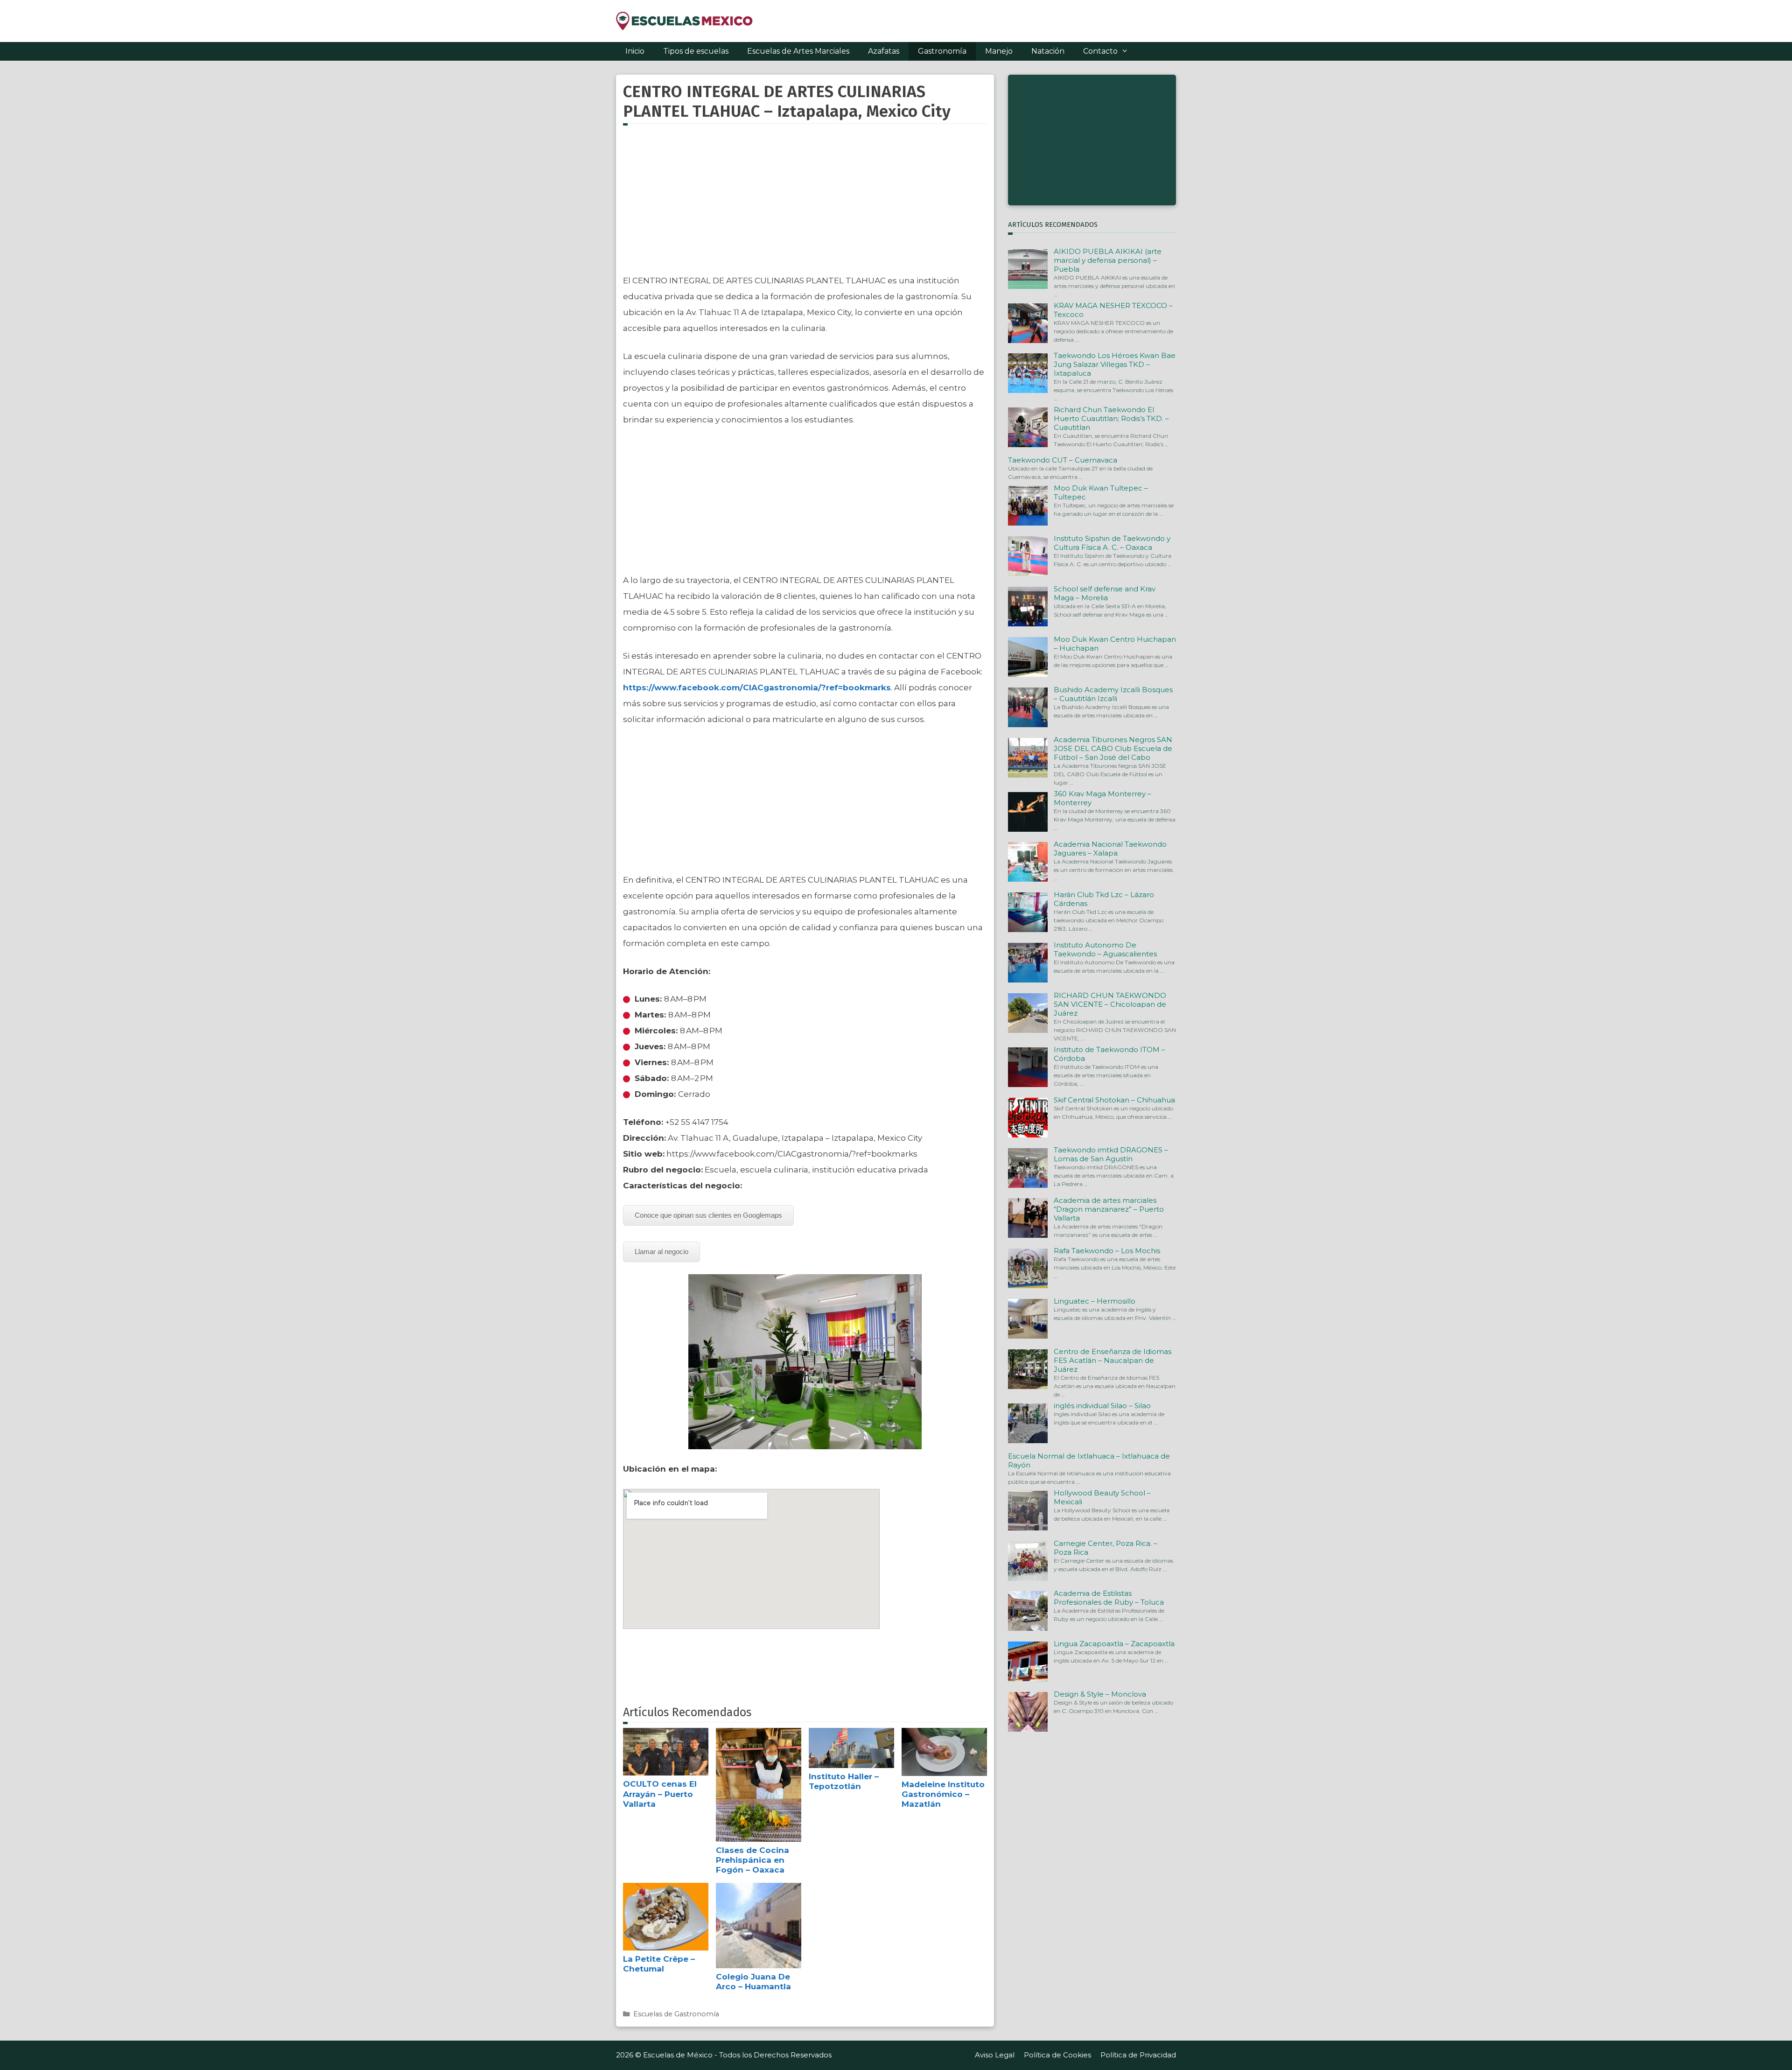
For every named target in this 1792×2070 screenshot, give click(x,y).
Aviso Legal (995, 2055)
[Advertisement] (805, 205)
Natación (1048, 51)
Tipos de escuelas (696, 51)
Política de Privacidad (1138, 2055)
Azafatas (884, 51)
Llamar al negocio (661, 1252)
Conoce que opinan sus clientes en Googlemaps (708, 1215)
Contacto (1100, 51)
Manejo (999, 51)
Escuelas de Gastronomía (676, 2014)
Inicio (635, 51)
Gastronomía (942, 51)
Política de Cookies (1057, 2055)
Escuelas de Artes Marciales (798, 51)
